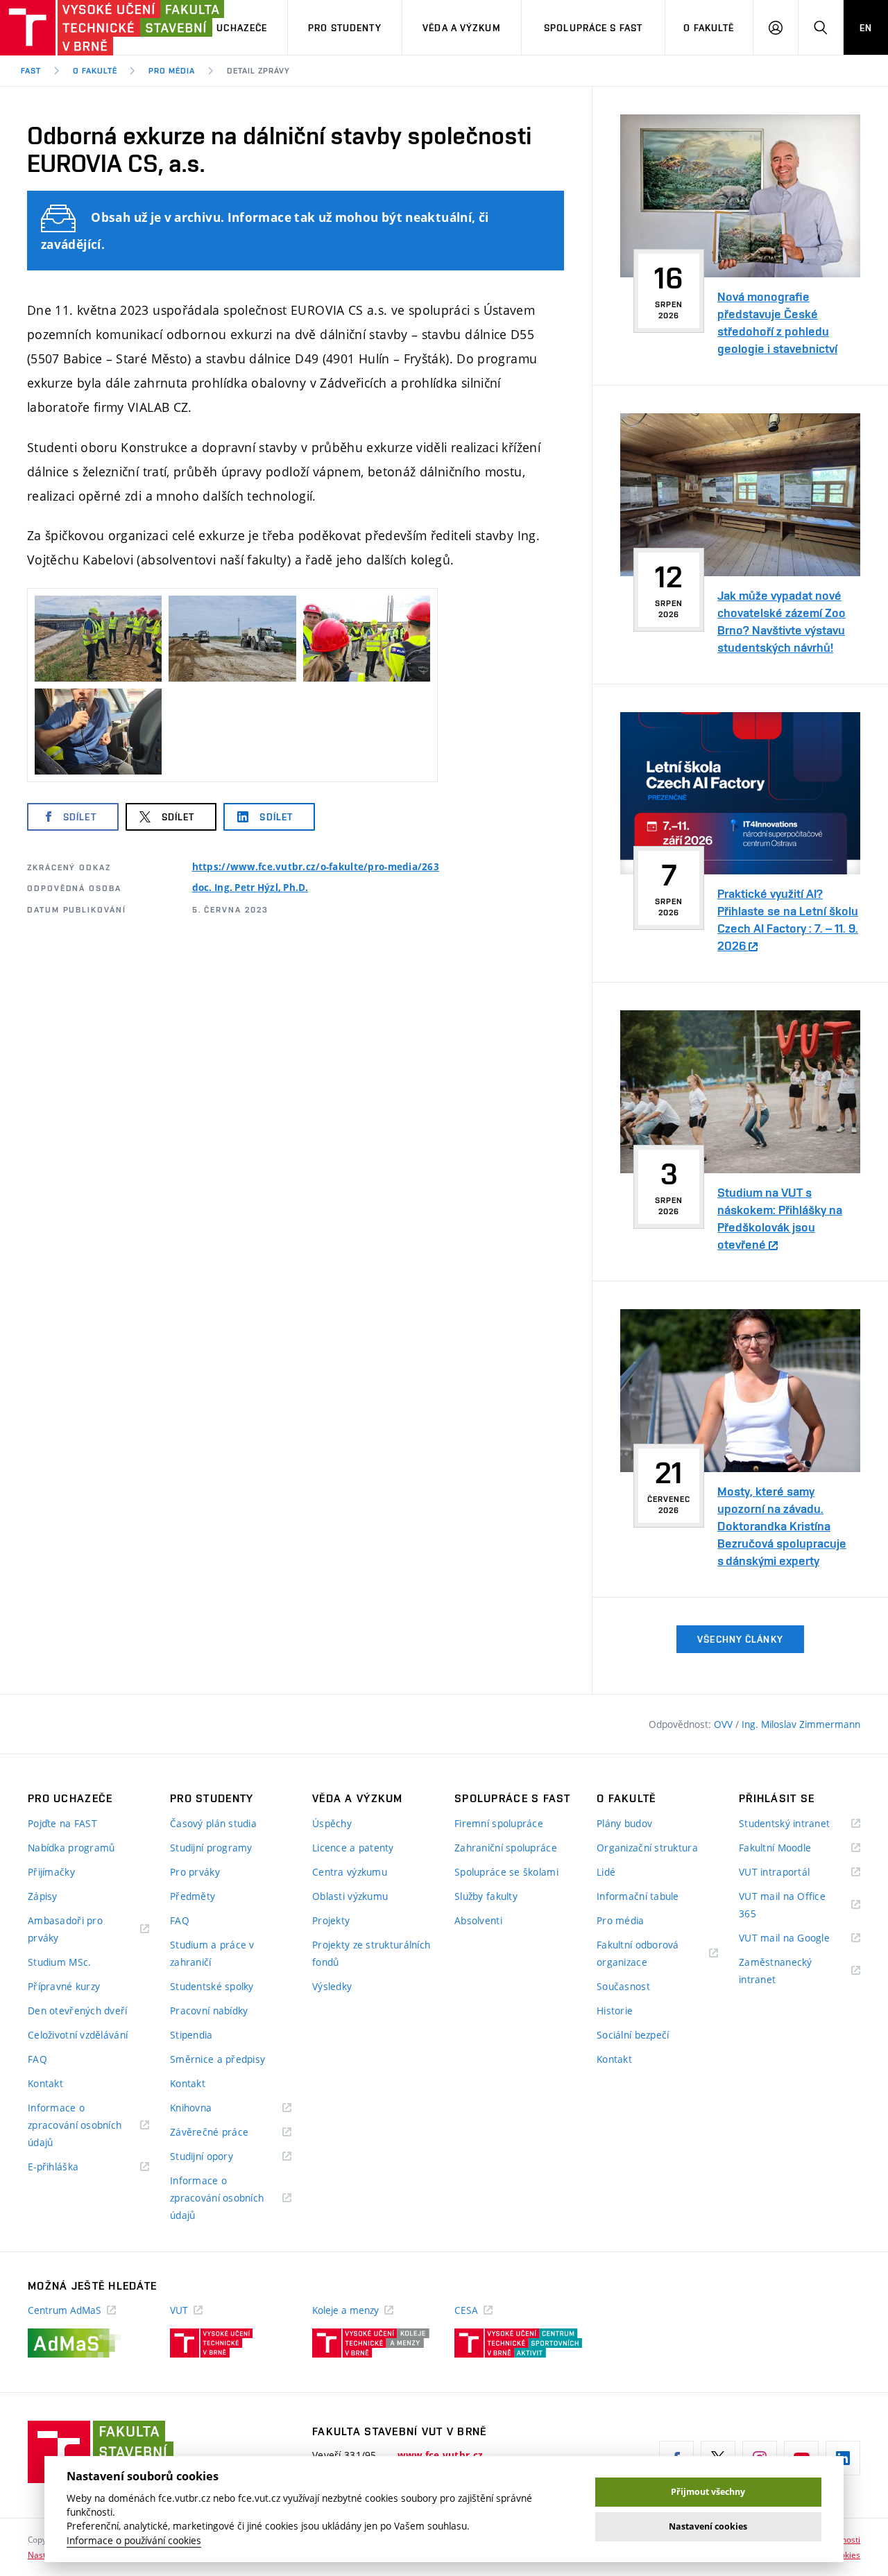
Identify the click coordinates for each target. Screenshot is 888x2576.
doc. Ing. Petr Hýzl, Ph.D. (250, 888)
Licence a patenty (353, 1848)
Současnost (623, 1986)
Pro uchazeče (231, 28)
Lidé (606, 1872)
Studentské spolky (212, 1986)
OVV (725, 1724)
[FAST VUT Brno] (87, 28)
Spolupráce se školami (506, 1872)
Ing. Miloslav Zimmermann (801, 1724)
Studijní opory (219, 2157)
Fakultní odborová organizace (639, 1954)
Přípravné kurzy (64, 1986)
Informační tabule (638, 1896)
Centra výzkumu (350, 1872)
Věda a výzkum (462, 28)
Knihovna (208, 2108)
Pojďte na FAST (62, 1823)
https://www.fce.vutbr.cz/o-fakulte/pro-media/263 (316, 867)
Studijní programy (211, 1848)
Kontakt (45, 2083)
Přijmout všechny (708, 2492)
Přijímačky (51, 1872)
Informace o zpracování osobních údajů (75, 2126)
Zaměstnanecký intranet (776, 1972)
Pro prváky (195, 1872)
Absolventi (478, 1920)
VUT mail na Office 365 (782, 1906)
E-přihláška (70, 2167)
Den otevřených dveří (78, 2011)
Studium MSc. (59, 1962)
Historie (615, 2011)
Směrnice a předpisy (217, 2059)
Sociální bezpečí (633, 2035)
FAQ (37, 2059)
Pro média (172, 71)
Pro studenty (344, 28)
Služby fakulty (486, 1896)
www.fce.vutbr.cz (440, 2455)
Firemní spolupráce (499, 1823)
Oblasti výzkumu (350, 1896)
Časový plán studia (213, 1823)
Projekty (331, 1920)
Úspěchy (332, 1823)
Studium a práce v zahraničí (212, 1953)
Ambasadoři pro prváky (65, 1930)
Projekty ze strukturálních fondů (371, 1953)
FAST (31, 71)
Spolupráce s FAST (593, 28)
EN (866, 28)
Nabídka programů (71, 1848)
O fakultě (709, 28)
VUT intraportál (792, 1873)
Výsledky (332, 1986)
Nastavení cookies (708, 2526)
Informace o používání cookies (134, 2541)
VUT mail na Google (800, 1938)
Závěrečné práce (227, 2133)
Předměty (193, 1896)
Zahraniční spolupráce (506, 1848)
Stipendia (191, 2035)
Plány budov (624, 1823)
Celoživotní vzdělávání (78, 2035)
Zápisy (43, 1896)
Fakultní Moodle (792, 1848)
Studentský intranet (800, 1824)
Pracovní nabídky (209, 2011)
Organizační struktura (647, 1848)
